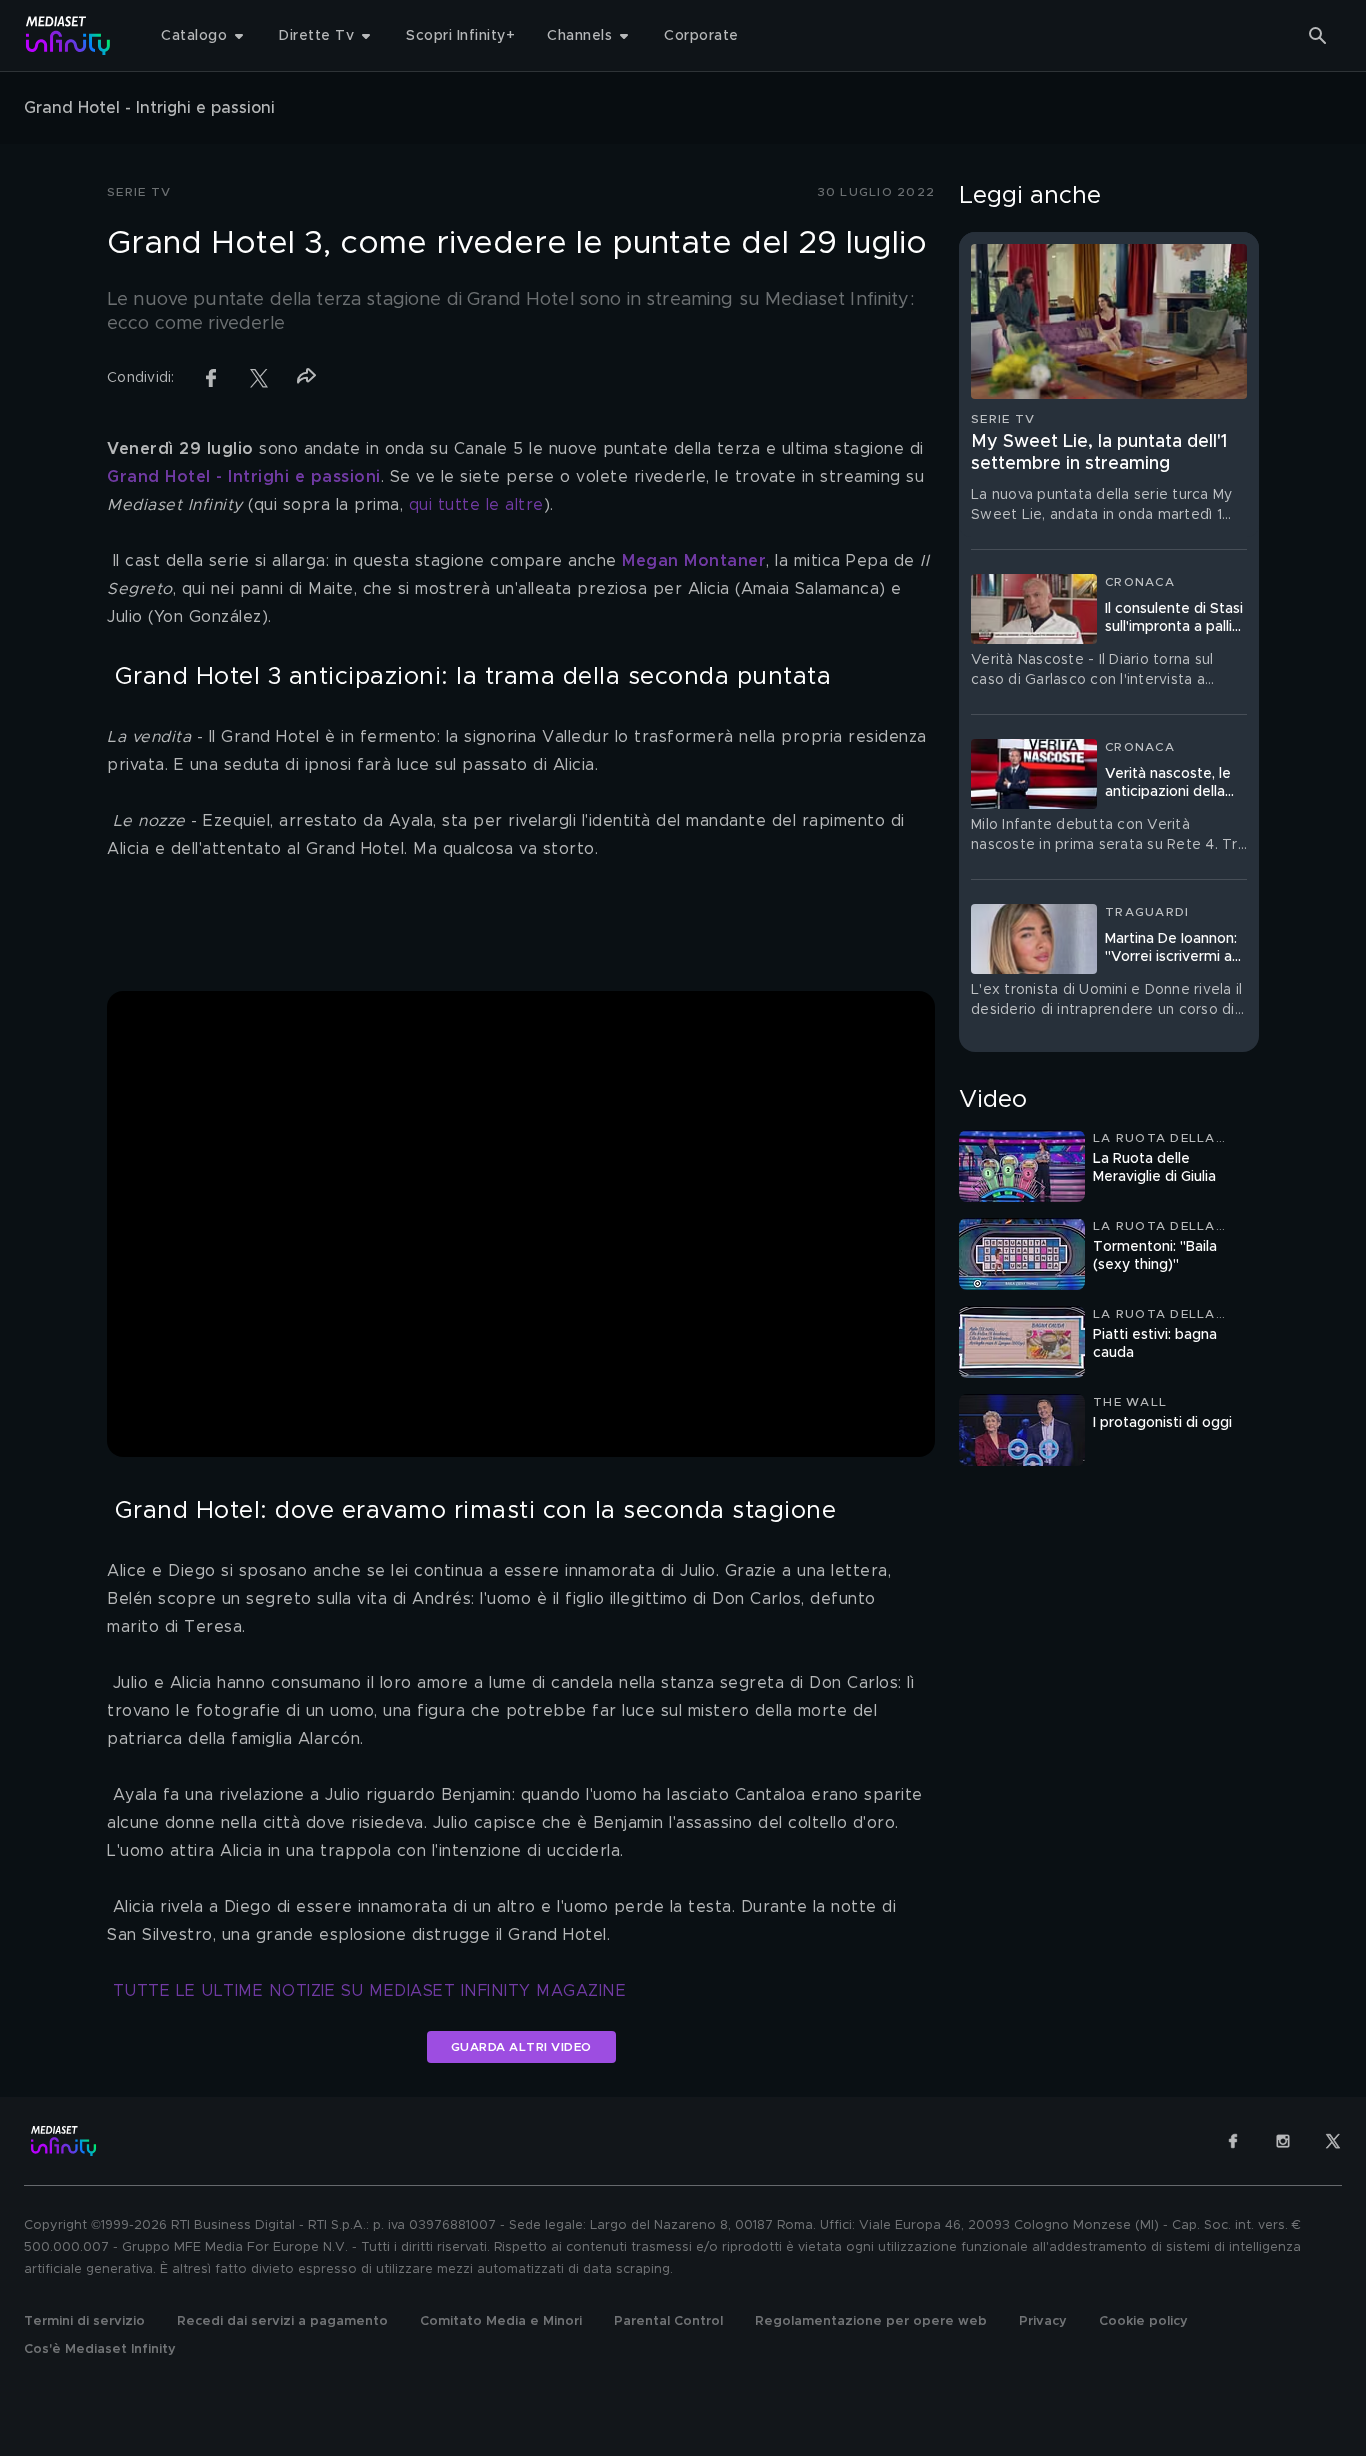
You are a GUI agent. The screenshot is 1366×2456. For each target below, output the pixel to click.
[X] (1333, 2141)
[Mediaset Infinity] (68, 35)
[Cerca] (1318, 36)
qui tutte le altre (476, 505)
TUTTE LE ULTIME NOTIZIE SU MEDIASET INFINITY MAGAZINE (370, 1991)
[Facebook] (1233, 2141)
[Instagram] (1283, 2141)
